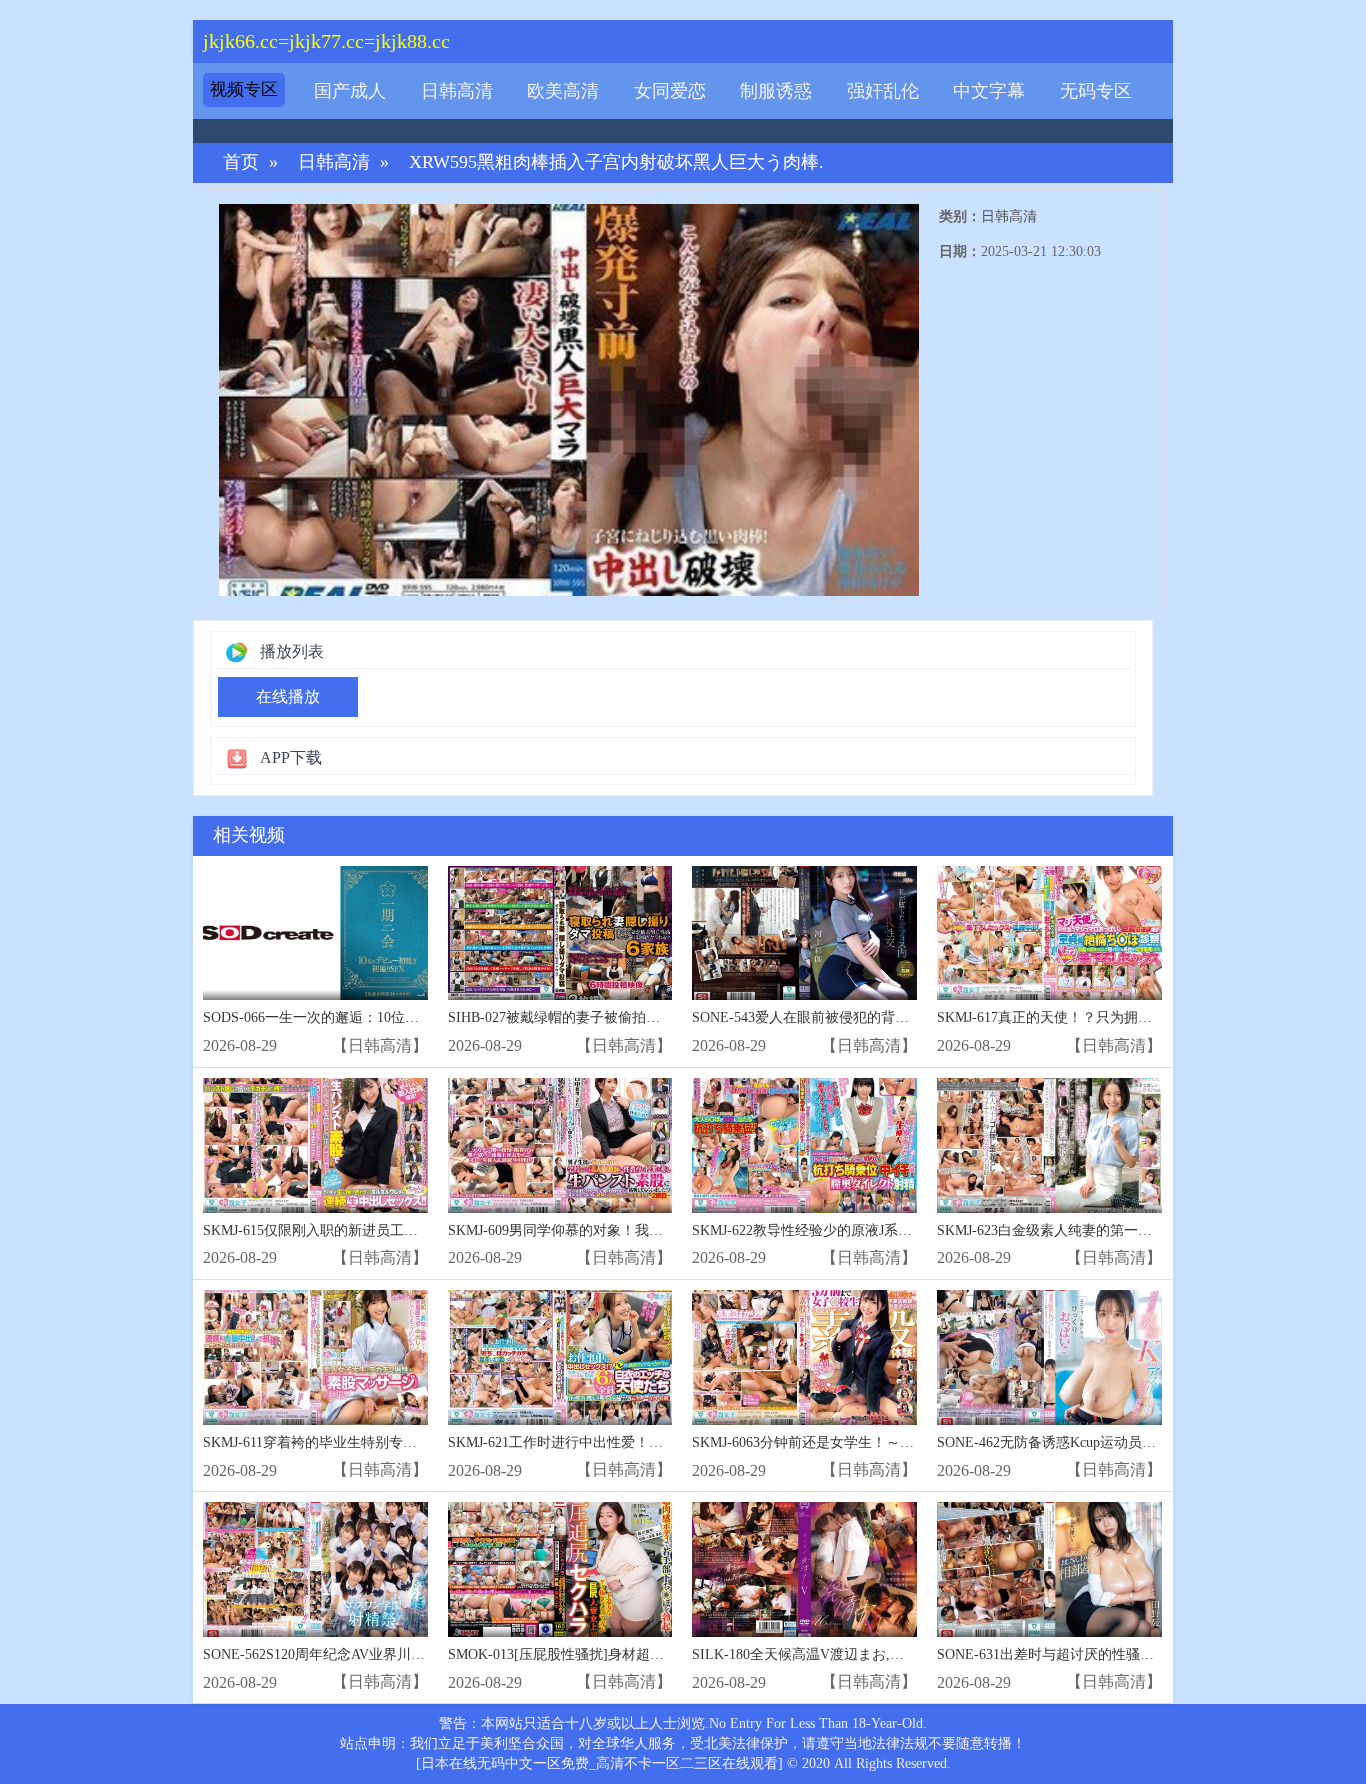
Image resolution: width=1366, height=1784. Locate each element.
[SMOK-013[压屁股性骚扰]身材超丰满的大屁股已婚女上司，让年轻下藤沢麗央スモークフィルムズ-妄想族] (560, 1569)
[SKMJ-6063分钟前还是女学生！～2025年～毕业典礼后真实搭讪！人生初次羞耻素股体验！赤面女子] (804, 1357)
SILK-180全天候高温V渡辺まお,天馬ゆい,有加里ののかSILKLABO (898, 1654)
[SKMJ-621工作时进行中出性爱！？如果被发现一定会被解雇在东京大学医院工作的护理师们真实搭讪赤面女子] (560, 1357)
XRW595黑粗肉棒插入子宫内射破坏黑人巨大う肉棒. (616, 162)
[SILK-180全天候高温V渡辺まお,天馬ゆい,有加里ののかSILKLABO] (804, 1569)
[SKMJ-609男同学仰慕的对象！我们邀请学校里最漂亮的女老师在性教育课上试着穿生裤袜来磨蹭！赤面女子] (560, 1145)
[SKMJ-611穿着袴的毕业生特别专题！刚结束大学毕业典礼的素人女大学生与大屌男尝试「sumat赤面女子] (315, 1357)
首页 (241, 162)
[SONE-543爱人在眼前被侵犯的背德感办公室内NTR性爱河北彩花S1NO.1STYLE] (804, 933)
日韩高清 (457, 91)
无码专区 (1096, 91)
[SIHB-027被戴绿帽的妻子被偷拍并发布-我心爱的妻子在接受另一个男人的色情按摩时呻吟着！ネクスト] (560, 933)
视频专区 (244, 89)
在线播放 (288, 696)
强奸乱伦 (883, 91)
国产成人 (350, 91)
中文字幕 (989, 91)
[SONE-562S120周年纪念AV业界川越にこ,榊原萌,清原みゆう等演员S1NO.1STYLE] (315, 1569)
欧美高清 (563, 91)
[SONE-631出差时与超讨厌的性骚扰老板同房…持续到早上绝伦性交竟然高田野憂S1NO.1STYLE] (1049, 1569)
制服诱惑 (776, 91)
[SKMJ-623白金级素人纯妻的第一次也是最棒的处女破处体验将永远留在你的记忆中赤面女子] (1049, 1145)
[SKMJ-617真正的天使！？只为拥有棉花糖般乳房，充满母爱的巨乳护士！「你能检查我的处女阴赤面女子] (1049, 933)
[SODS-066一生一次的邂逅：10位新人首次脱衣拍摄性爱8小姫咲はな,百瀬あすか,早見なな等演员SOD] (315, 933)
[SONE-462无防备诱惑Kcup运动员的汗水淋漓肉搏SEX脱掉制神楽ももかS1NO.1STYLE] (1049, 1357)
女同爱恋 (670, 91)
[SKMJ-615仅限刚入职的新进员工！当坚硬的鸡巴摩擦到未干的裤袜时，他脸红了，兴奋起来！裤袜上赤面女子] (315, 1145)
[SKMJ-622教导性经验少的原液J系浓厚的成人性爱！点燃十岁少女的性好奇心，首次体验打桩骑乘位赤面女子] (804, 1145)
